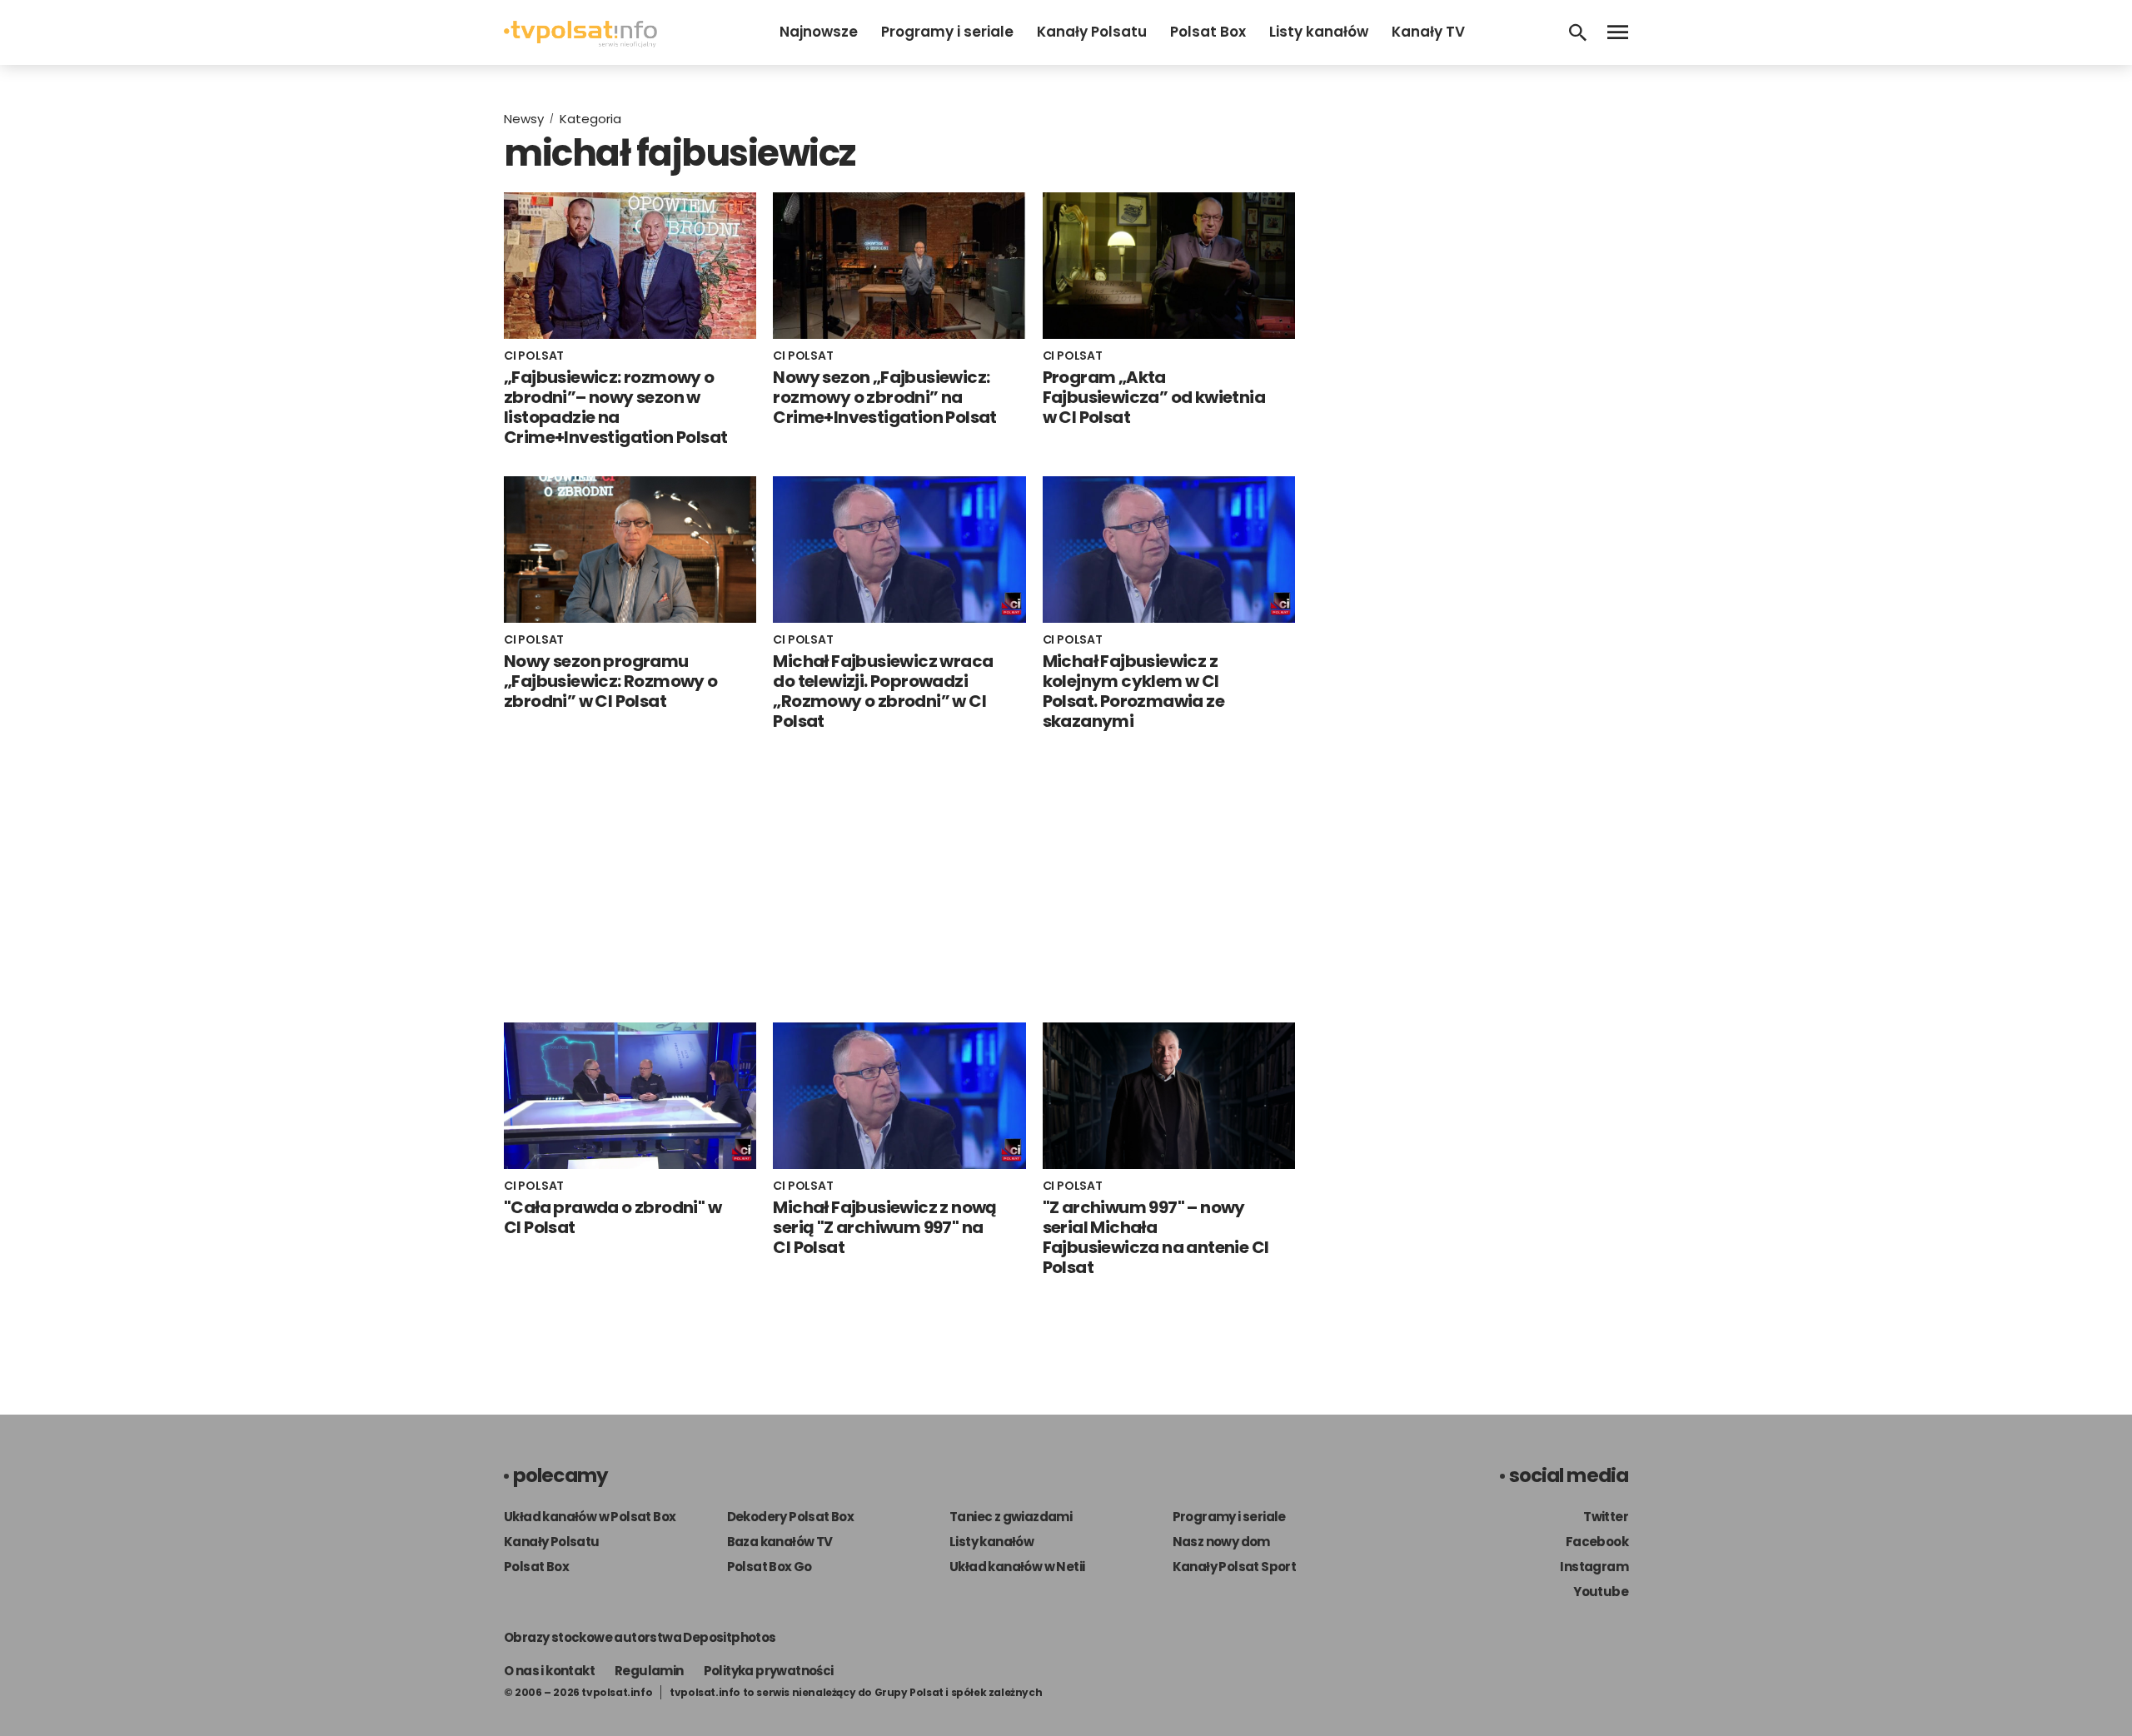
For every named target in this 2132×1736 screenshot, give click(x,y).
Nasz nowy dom (1221, 1542)
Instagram (1594, 1567)
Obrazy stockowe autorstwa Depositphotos (640, 1637)
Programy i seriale (947, 32)
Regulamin (649, 1671)
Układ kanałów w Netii (1017, 1567)
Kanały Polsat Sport (1235, 1567)
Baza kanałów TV (780, 1542)
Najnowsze (819, 32)
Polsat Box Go (770, 1567)
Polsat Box (1208, 32)
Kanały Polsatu (1092, 32)
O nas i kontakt (549, 1671)
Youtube (1601, 1592)
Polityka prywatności (769, 1671)
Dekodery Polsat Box (791, 1517)
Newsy (524, 119)
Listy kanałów (1319, 32)
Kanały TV (1428, 32)
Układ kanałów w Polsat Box (590, 1517)
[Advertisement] (899, 877)
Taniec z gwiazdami (1011, 1517)
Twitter (1606, 1517)
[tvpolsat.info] (580, 43)
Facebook (1597, 1542)
